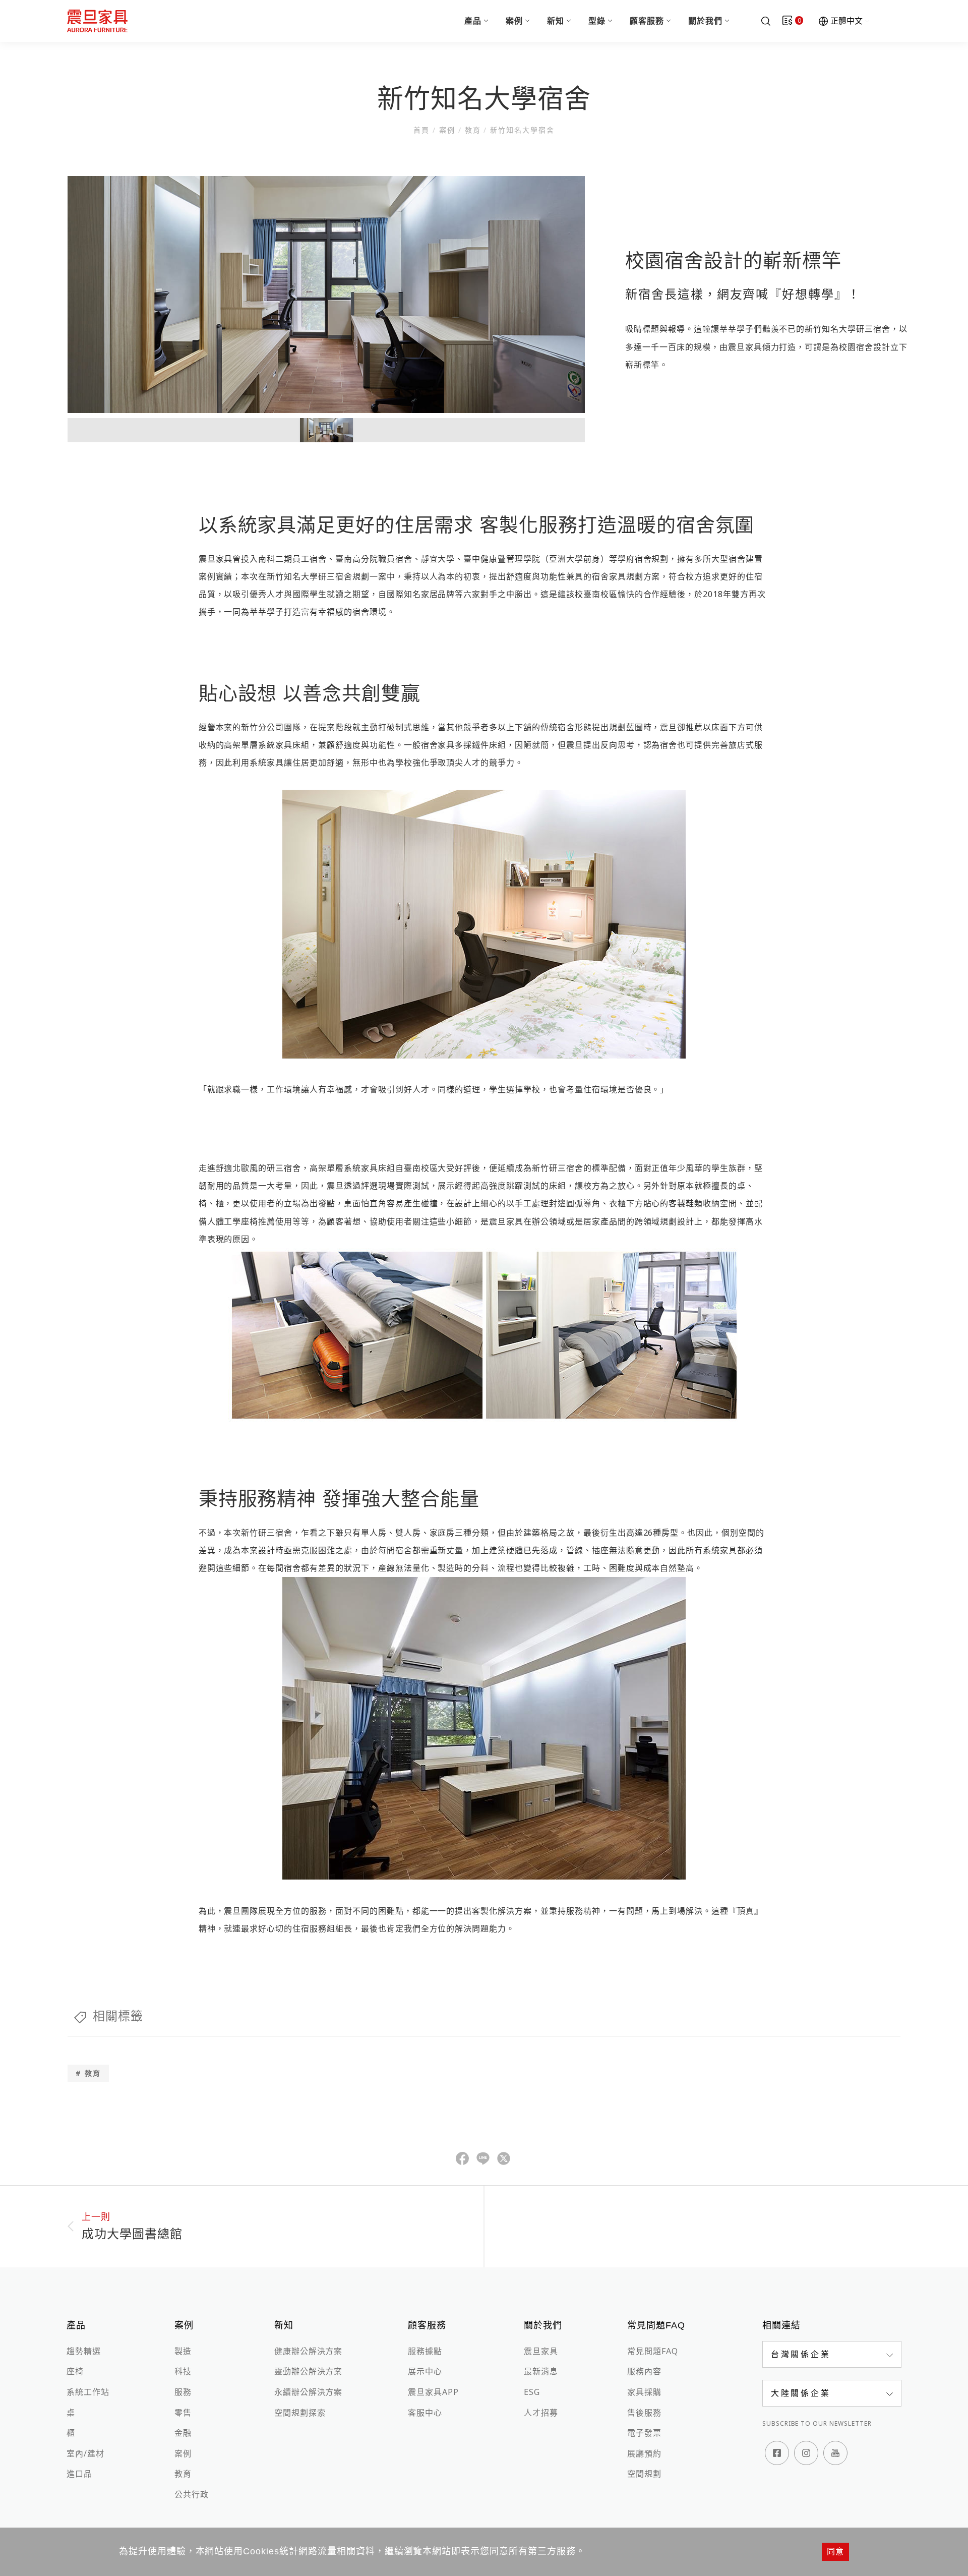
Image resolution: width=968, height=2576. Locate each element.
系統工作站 (88, 2392)
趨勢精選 (84, 2351)
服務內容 (644, 2371)
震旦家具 (541, 2351)
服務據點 (425, 2351)
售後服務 (644, 2413)
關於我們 (705, 21)
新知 (556, 21)
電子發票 (644, 2433)
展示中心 (425, 2371)
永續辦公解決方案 (309, 2392)
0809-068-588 (786, 2349)
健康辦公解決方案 (309, 2351)
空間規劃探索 (300, 2413)
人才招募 (541, 2413)
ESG (532, 2392)
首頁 (423, 130)
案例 (514, 21)
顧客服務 (647, 21)
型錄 (597, 21)
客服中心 (425, 2413)
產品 (473, 21)
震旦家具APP (433, 2392)
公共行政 (192, 2494)
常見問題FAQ (653, 2351)
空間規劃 (644, 2474)
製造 (183, 2351)
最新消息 (541, 2371)
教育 (473, 130)
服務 (183, 2392)
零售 (183, 2413)
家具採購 (644, 2392)
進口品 (79, 2474)
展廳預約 (644, 2453)
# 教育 (88, 2073)
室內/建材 (85, 2453)
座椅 (75, 2371)
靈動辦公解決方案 (309, 2371)
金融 (183, 2433)
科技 (183, 2371)
